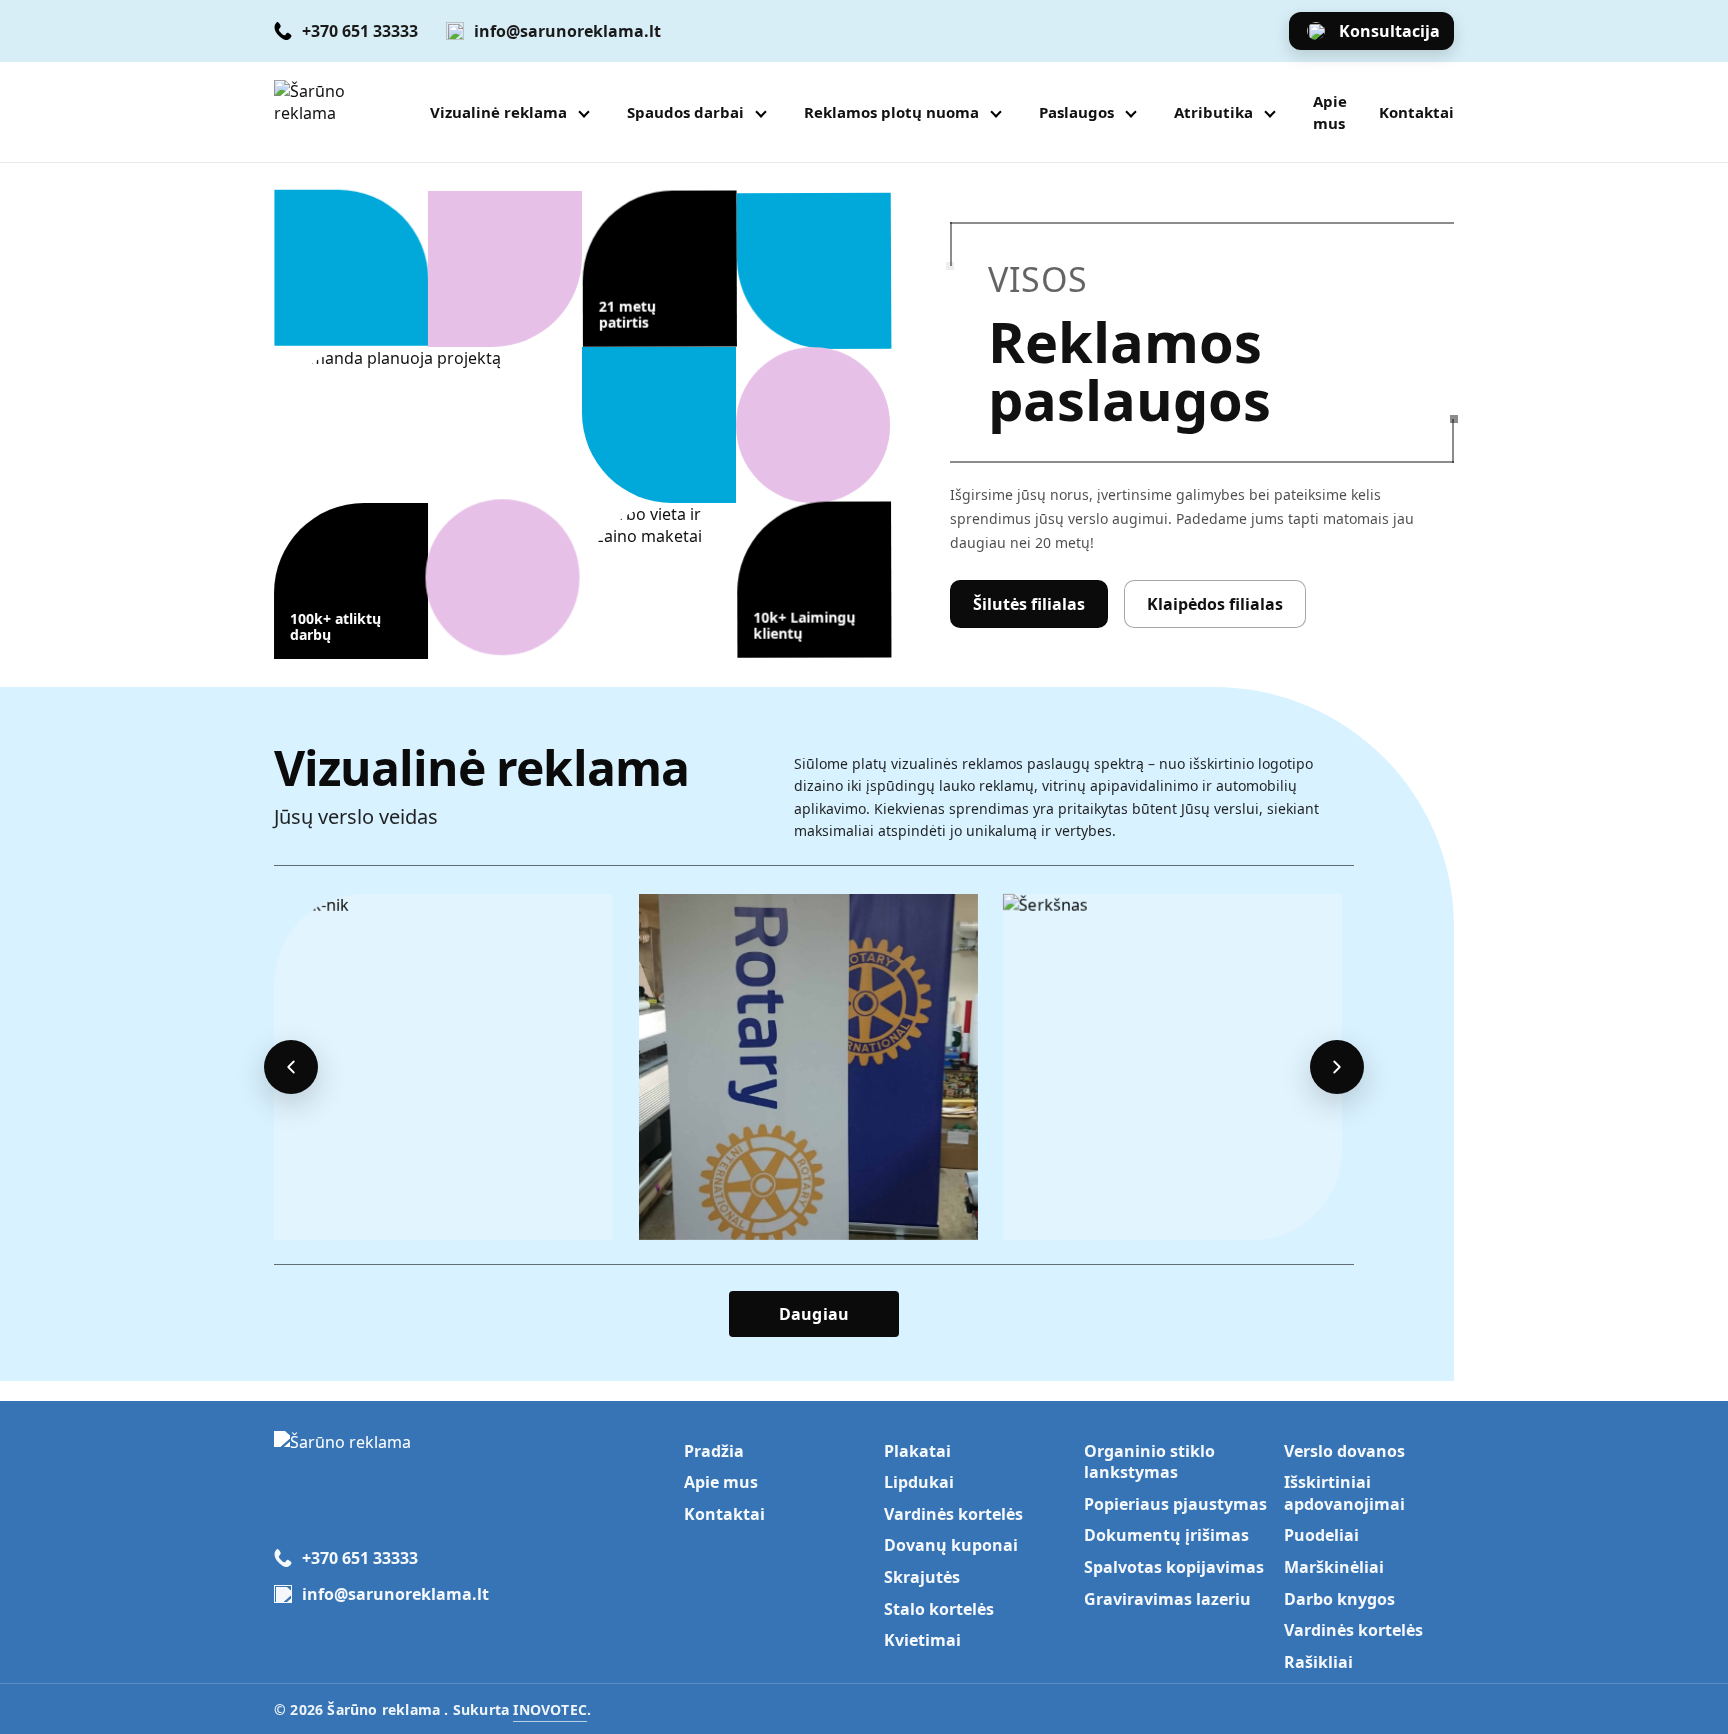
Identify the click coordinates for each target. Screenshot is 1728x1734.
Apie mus (1330, 112)
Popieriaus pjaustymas (1175, 1504)
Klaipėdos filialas (1215, 604)
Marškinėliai (1334, 1567)
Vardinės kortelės (953, 1514)
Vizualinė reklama (498, 112)
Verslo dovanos (1344, 1451)
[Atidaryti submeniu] (584, 112)
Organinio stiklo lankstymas (1149, 1462)
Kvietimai (922, 1640)
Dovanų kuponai (951, 1545)
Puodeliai (1321, 1535)
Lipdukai (919, 1482)
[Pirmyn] (1337, 1067)
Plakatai (917, 1451)
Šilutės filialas (1029, 604)
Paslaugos (1076, 112)
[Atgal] (291, 1067)
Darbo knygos (1339, 1599)
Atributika (1213, 112)
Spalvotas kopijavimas (1174, 1567)
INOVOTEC (550, 1709)
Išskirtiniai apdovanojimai (1344, 1493)
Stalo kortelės (939, 1609)
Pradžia (714, 1451)
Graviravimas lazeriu (1167, 1599)
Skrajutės (922, 1577)
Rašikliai (1318, 1662)
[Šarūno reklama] (340, 112)
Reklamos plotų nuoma (891, 112)
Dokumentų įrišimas (1166, 1535)
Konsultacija (1389, 31)
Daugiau (814, 1314)
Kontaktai (1416, 112)
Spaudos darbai (685, 112)
